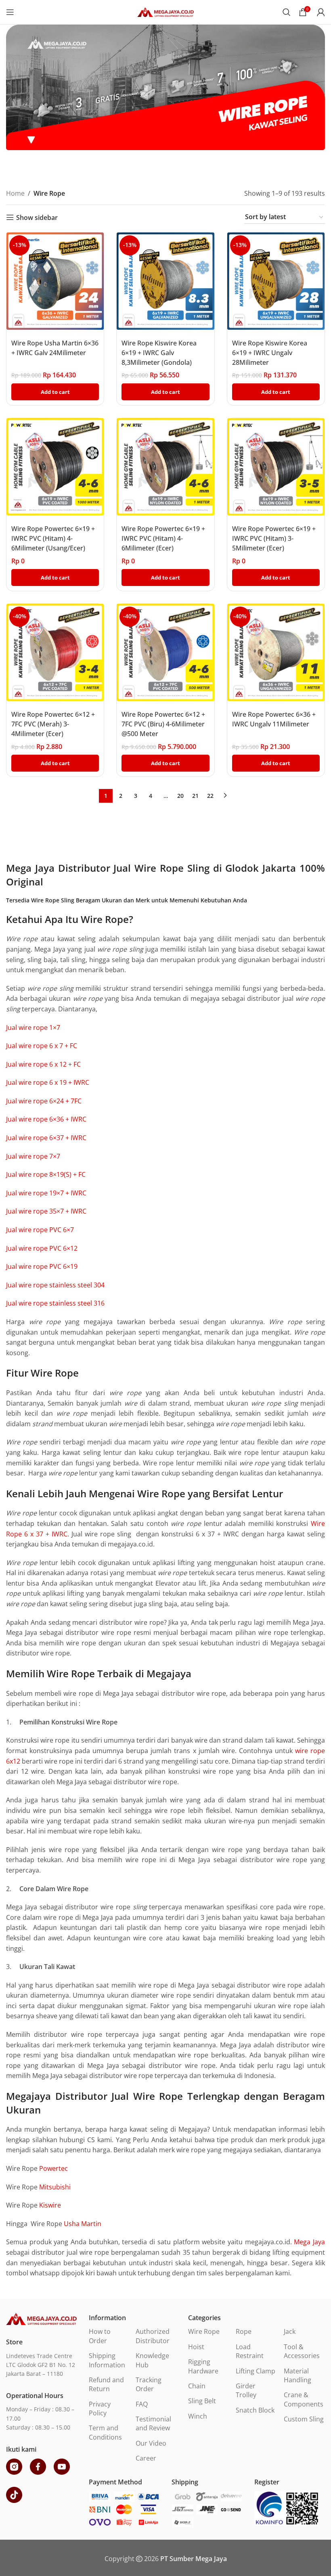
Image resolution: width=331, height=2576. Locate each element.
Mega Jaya (309, 2242)
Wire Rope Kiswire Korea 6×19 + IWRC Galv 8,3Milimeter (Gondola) (159, 353)
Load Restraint (250, 2351)
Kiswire (50, 2205)
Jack (290, 2331)
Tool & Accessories (302, 2351)
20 (180, 796)
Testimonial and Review (153, 2423)
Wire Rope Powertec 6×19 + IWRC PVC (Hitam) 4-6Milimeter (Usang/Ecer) (53, 538)
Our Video (151, 2443)
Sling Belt (202, 2401)
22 (210, 796)
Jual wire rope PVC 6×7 (40, 1230)
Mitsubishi (55, 2187)
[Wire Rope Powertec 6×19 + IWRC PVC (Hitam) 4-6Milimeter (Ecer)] (165, 467)
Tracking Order (149, 2384)
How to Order (100, 2336)
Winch (198, 2416)
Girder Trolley (246, 2390)
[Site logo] (165, 11)
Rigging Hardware (203, 2366)
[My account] (321, 12)
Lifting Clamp (256, 2371)
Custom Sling (304, 2419)
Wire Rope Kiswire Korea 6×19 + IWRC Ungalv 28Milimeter (270, 353)
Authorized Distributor (153, 2336)
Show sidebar (37, 217)
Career (146, 2458)
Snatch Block (255, 2410)
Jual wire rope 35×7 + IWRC (46, 1211)
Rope (244, 2331)
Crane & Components (304, 2399)
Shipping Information (107, 2360)
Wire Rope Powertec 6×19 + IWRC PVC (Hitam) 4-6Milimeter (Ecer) (163, 538)
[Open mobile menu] (10, 12)
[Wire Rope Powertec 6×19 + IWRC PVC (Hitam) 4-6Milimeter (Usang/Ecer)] (55, 467)
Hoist (196, 2347)
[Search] (287, 12)
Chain (197, 2386)
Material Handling (297, 2375)
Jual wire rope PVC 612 (42, 1248)
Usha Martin (83, 2224)
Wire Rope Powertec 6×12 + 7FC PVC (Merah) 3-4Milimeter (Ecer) (53, 724)
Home (15, 193)
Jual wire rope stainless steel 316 (55, 1303)
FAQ (142, 2404)
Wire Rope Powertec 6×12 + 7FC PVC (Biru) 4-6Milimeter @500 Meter (163, 724)
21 (195, 796)
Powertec (53, 2168)
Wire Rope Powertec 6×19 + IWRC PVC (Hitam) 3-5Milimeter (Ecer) (274, 538)
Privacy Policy (100, 2409)
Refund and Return (106, 2384)
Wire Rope (204, 2331)
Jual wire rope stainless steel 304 (55, 1285)
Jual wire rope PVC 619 (42, 1266)
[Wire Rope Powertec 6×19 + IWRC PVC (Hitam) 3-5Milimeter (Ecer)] (276, 467)
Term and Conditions (105, 2432)
